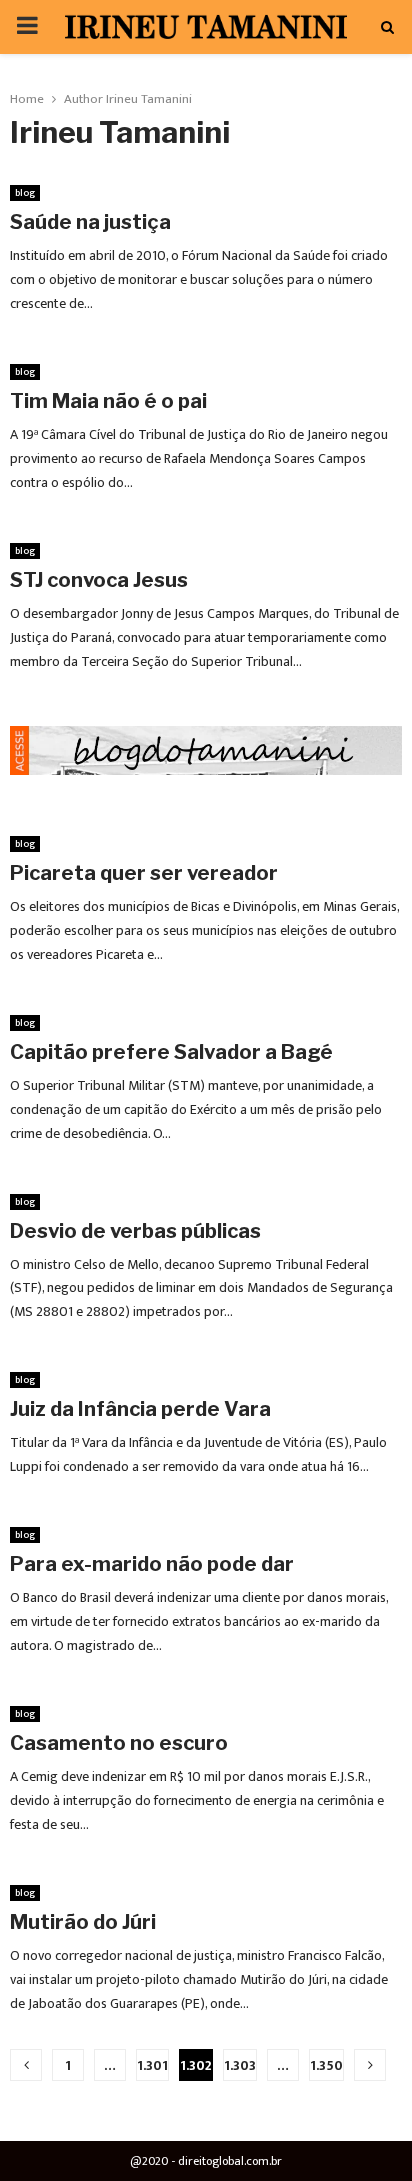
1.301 (152, 2065)
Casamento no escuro (119, 1743)
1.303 (240, 2065)
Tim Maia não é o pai (108, 401)
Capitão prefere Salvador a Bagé (171, 1052)
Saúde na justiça (90, 222)
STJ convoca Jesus (99, 580)
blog (25, 193)
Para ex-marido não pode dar (152, 1564)
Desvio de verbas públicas (135, 1231)
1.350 (326, 2065)
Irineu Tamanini (149, 99)
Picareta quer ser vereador (144, 873)
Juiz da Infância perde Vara (140, 1409)
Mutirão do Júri (83, 1922)
